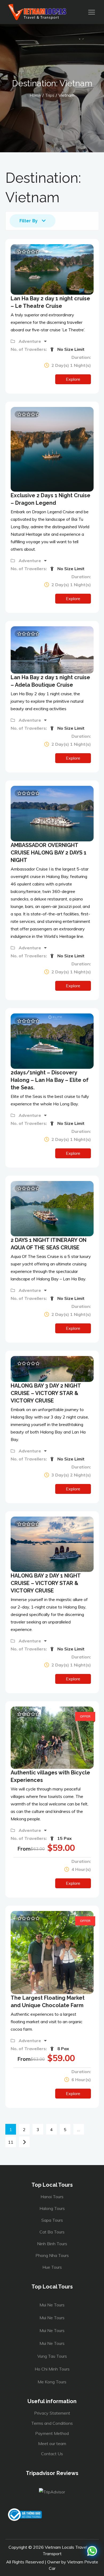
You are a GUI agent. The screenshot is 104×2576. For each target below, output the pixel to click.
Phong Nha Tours (52, 2255)
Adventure (30, 341)
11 (11, 2142)
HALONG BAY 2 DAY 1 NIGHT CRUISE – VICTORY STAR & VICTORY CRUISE (46, 1583)
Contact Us (52, 2454)
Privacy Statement (52, 2413)
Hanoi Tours (52, 2197)
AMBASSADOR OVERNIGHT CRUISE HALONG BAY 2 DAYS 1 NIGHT (49, 853)
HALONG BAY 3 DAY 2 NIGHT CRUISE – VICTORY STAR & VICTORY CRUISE (46, 1393)
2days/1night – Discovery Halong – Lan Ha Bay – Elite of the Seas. (50, 1080)
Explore (73, 379)
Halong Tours (52, 2208)
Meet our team (52, 2443)
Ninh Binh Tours (52, 2244)
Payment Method (52, 2433)
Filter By (29, 221)
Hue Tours (52, 2267)
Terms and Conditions (52, 2423)
